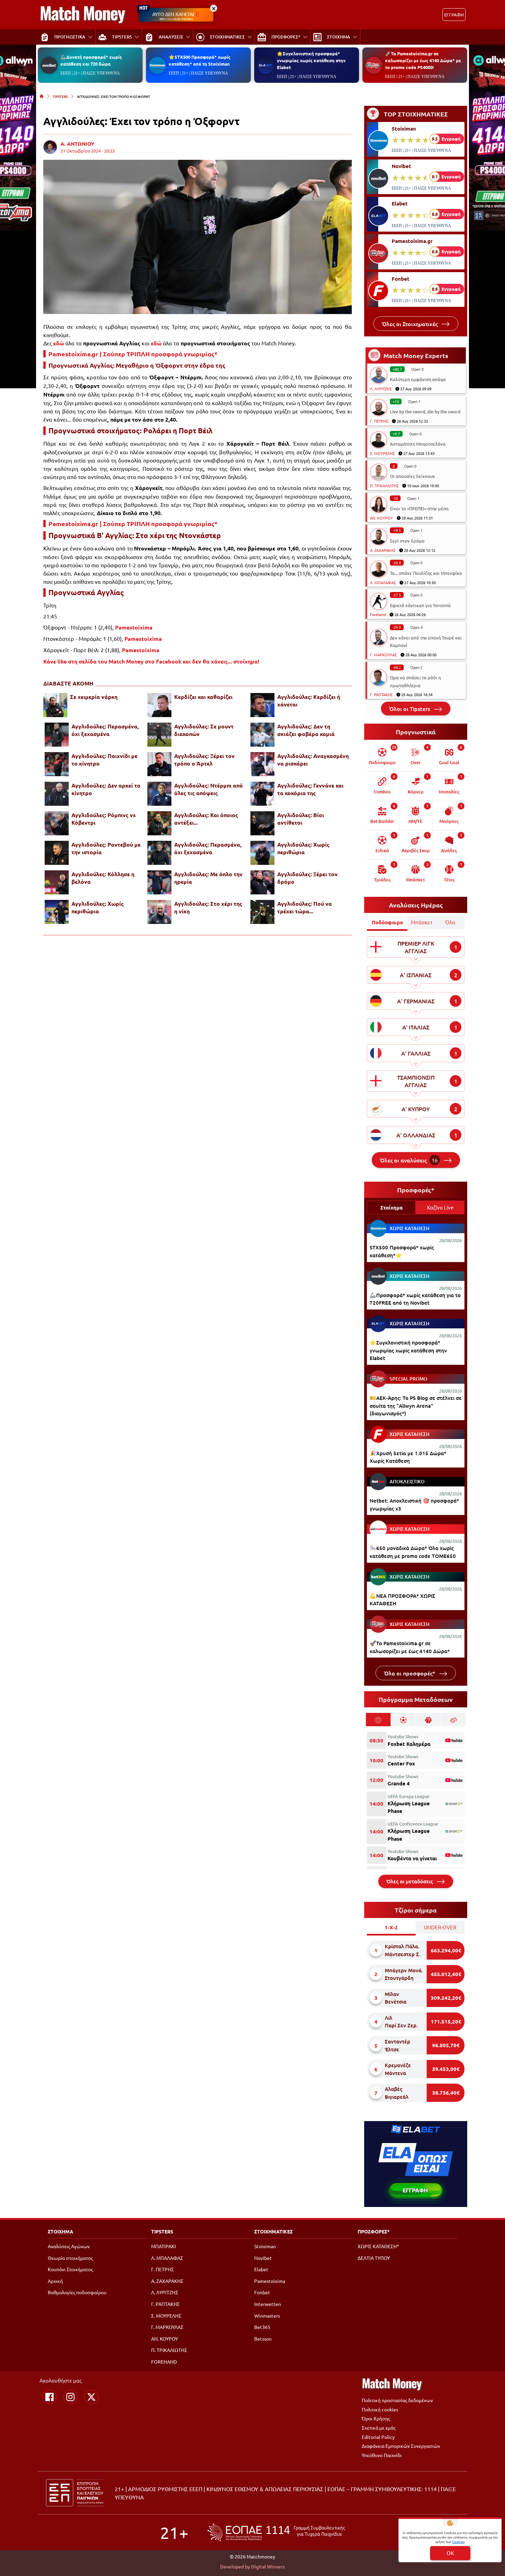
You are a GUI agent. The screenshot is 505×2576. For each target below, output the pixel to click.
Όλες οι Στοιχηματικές (411, 324)
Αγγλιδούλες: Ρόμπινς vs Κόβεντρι (104, 819)
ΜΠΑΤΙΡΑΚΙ (164, 2246)
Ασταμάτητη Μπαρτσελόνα (418, 444)
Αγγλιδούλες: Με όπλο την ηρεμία (208, 878)
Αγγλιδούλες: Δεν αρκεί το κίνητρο (106, 789)
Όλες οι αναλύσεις (409, 1160)
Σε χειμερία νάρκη (94, 697)
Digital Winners (268, 2566)
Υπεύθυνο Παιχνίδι (382, 2455)
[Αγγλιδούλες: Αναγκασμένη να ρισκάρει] (262, 764)
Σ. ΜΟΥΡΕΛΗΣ (382, 453)
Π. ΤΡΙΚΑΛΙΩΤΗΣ (384, 486)
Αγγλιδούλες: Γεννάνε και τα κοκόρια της (310, 789)
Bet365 (262, 2327)
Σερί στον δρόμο (407, 541)
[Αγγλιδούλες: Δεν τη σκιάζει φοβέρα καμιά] (262, 735)
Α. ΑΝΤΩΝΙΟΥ (77, 144)
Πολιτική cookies (380, 2409)
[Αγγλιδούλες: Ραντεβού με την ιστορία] (57, 853)
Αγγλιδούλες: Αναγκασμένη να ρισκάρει (313, 760)
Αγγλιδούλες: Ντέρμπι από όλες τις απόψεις (209, 789)
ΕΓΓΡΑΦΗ (454, 15)
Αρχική (55, 2281)
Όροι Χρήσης (376, 2418)
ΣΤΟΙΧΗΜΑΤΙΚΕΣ (273, 2231)
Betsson (263, 2339)
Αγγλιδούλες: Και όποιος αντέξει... (206, 819)
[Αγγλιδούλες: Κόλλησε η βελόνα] (57, 882)
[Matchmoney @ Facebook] (49, 2397)
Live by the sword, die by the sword (425, 411)
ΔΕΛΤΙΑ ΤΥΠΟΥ (374, 2258)
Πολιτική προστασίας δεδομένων (397, 2400)
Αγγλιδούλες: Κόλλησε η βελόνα (103, 878)
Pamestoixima (134, 627)
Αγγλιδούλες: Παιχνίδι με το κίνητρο (104, 760)
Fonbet (401, 279)
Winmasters (267, 2316)
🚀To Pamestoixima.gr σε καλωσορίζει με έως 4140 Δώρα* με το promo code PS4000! (423, 60)
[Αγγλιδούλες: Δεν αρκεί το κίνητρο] (57, 794)
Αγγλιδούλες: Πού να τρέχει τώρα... (305, 907)
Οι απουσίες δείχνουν (412, 476)
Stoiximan (404, 129)
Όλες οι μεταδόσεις (410, 1881)
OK (450, 2553)
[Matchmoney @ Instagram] (70, 2397)
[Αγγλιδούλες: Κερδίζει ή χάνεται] (262, 705)
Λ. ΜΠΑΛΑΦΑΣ (383, 582)
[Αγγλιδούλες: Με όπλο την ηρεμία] (159, 882)
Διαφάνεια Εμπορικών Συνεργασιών (401, 2446)
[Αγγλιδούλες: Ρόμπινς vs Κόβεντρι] (57, 823)
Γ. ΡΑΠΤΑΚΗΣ (381, 694)
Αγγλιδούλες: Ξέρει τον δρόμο (307, 878)
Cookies (458, 2541)
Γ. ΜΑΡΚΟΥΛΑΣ (383, 655)
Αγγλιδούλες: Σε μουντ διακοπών (204, 730)
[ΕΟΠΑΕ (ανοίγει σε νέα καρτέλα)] (276, 2532)
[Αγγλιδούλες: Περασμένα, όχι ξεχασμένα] (57, 735)
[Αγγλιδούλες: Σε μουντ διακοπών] (159, 735)
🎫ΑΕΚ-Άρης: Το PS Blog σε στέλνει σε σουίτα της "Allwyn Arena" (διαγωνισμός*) (416, 1406)
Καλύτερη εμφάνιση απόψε (418, 379)
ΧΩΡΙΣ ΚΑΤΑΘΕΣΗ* (378, 2246)
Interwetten (268, 2304)
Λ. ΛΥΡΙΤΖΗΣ (381, 389)
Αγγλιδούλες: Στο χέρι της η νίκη (208, 907)
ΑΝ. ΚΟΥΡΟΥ (381, 518)
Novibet (401, 166)
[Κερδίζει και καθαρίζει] (159, 705)
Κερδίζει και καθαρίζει (203, 697)
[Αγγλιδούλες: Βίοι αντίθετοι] (262, 823)
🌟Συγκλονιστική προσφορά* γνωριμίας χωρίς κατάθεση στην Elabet (311, 60)
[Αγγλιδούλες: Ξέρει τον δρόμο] (262, 882)
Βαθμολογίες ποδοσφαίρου (77, 2292)
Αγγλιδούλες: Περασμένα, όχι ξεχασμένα (105, 730)
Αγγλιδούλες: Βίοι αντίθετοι (301, 819)
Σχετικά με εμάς (379, 2428)
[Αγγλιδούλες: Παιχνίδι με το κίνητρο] (57, 764)
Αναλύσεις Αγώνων (69, 2246)
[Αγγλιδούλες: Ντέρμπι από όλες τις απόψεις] (159, 794)
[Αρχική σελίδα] (42, 96)
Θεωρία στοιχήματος (70, 2258)
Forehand (378, 614)
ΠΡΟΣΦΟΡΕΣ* (374, 2231)
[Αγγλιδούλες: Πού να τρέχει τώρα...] (262, 912)
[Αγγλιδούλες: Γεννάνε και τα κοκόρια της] (262, 794)
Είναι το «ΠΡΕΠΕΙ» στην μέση (419, 508)
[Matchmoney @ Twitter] (91, 2397)
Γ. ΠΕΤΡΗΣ (379, 421)
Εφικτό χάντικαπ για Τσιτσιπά (420, 605)
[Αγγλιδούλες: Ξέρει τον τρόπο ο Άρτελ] (159, 764)
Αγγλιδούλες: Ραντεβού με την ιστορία (106, 848)
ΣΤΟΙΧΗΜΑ (60, 2231)
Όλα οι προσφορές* (410, 1673)
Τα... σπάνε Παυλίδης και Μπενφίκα (426, 573)
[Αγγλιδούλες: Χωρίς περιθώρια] (262, 853)
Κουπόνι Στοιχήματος (70, 2269)
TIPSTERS (60, 96)
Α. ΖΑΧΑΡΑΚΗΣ (383, 550)
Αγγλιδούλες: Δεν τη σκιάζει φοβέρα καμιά (306, 730)
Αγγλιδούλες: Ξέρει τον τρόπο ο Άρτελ (204, 760)
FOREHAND (164, 2362)
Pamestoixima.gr (412, 241)
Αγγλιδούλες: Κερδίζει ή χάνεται (309, 700)
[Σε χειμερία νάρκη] (55, 705)
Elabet (400, 203)
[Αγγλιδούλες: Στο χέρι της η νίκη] (159, 912)
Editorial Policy (378, 2437)
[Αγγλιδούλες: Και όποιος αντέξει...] (159, 823)
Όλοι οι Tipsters (410, 709)
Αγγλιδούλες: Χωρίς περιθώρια (303, 848)
